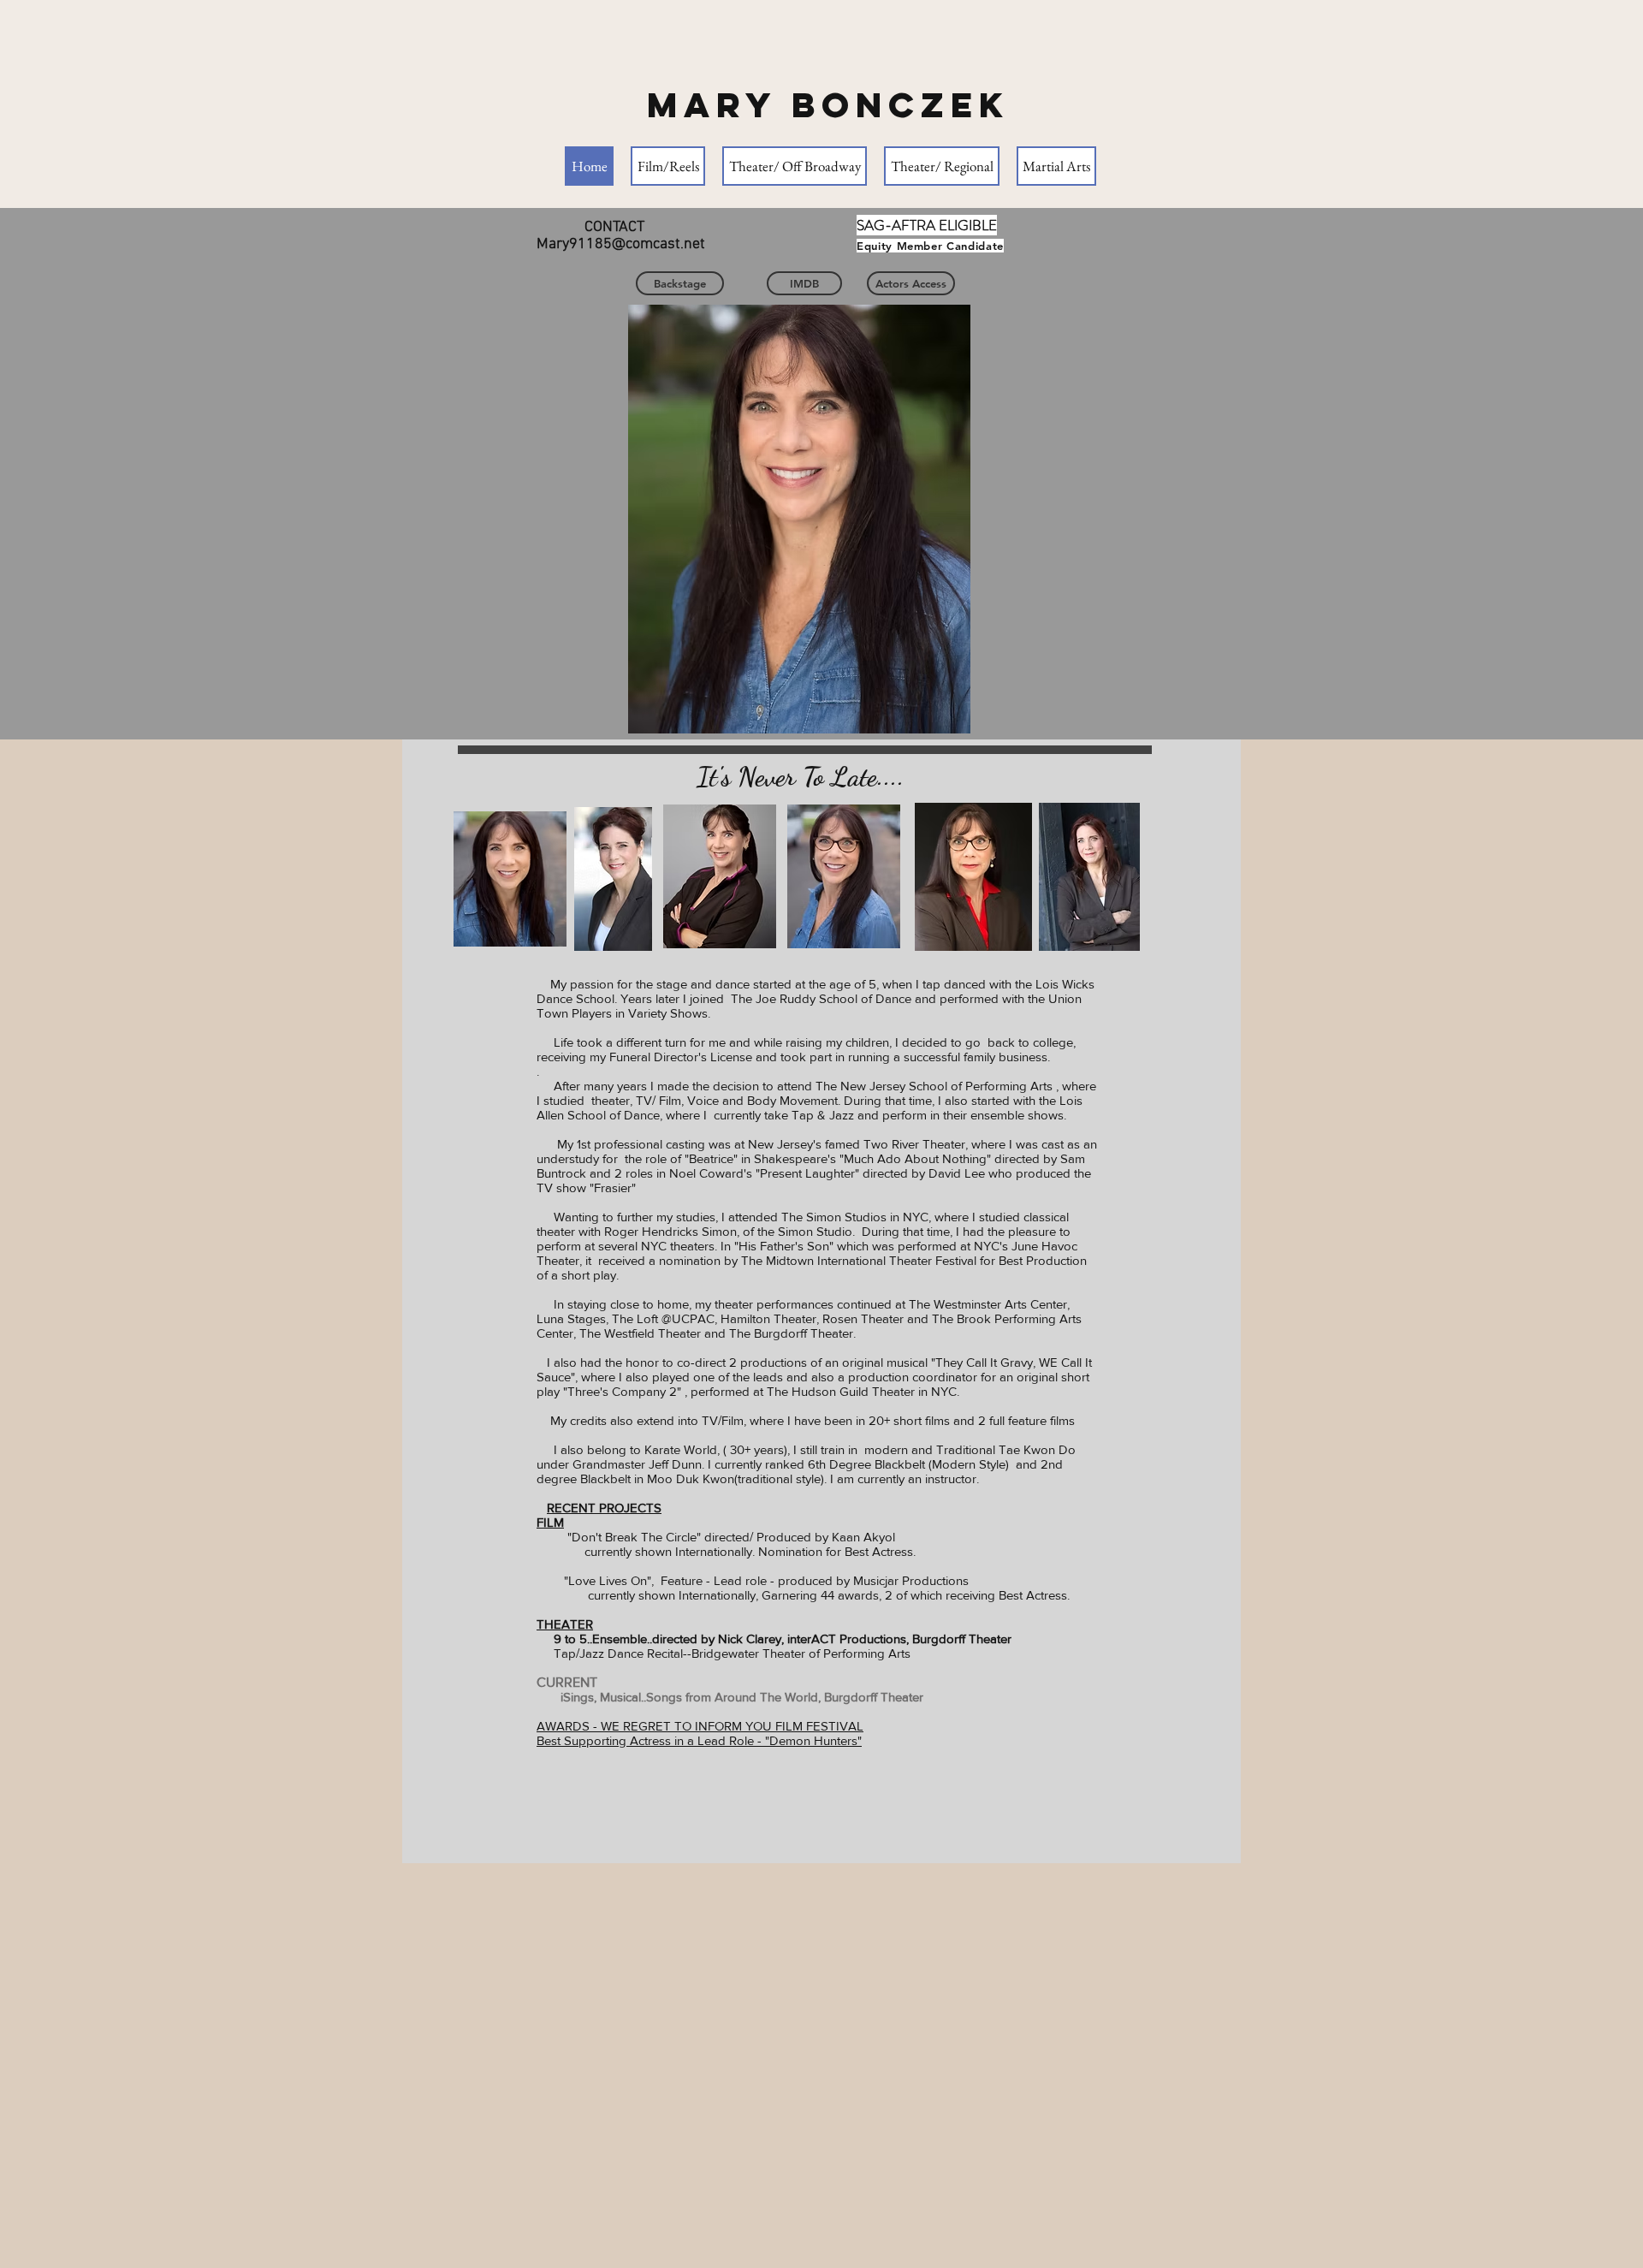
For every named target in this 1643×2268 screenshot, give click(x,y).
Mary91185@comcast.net (621, 244)
